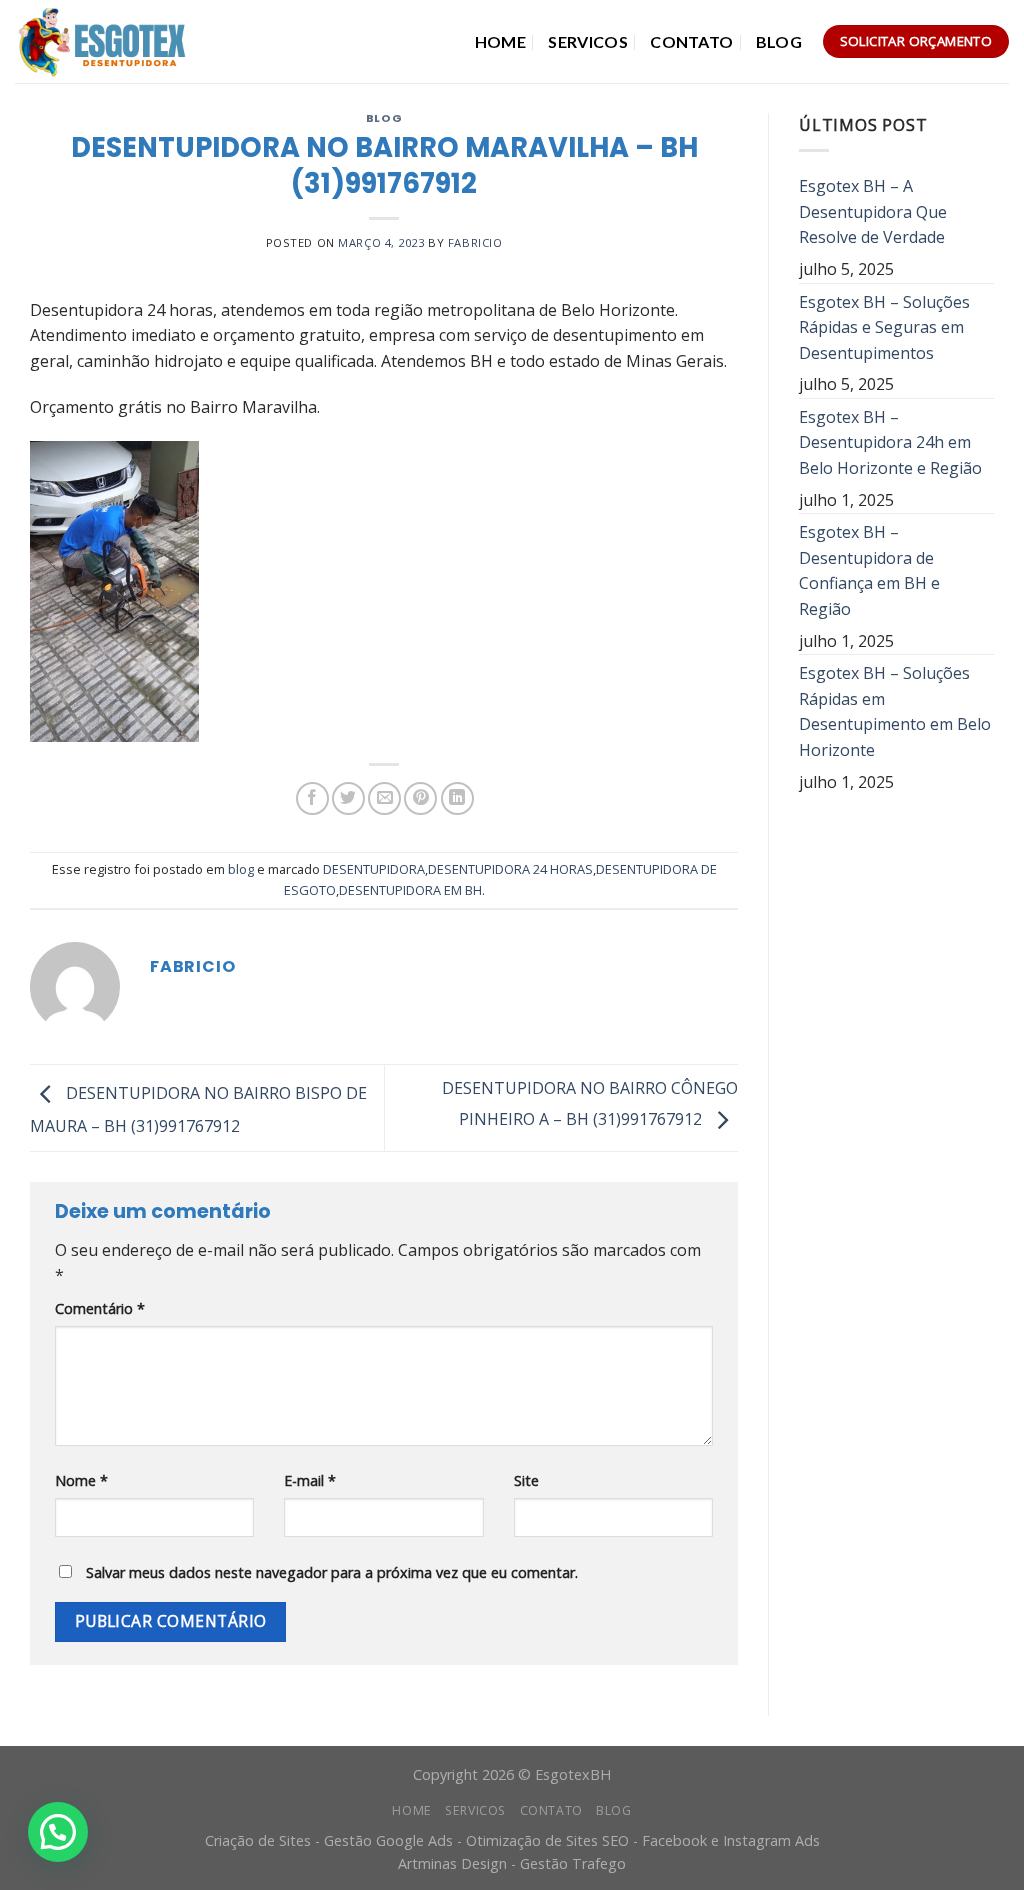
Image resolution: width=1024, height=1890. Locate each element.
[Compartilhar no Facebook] (312, 798)
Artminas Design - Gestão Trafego (512, 1863)
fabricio (475, 242)
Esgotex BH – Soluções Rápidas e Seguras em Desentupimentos (884, 327)
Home (500, 41)
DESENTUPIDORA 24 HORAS (510, 869)
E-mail (310, 1480)
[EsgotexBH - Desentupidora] (103, 42)
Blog (779, 41)
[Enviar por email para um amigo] (384, 798)
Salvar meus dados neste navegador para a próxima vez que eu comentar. (332, 1572)
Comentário (100, 1308)
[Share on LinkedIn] (457, 798)
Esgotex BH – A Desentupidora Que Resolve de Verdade (873, 211)
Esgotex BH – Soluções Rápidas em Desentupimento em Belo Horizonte (895, 711)
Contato (691, 41)
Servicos (588, 41)
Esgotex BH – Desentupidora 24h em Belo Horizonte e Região (890, 442)
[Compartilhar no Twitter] (348, 798)
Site (526, 1480)
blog (384, 118)
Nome (81, 1480)
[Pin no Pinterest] (420, 798)
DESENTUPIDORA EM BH (410, 890)
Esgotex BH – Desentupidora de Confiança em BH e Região (869, 570)
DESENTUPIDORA (374, 869)
